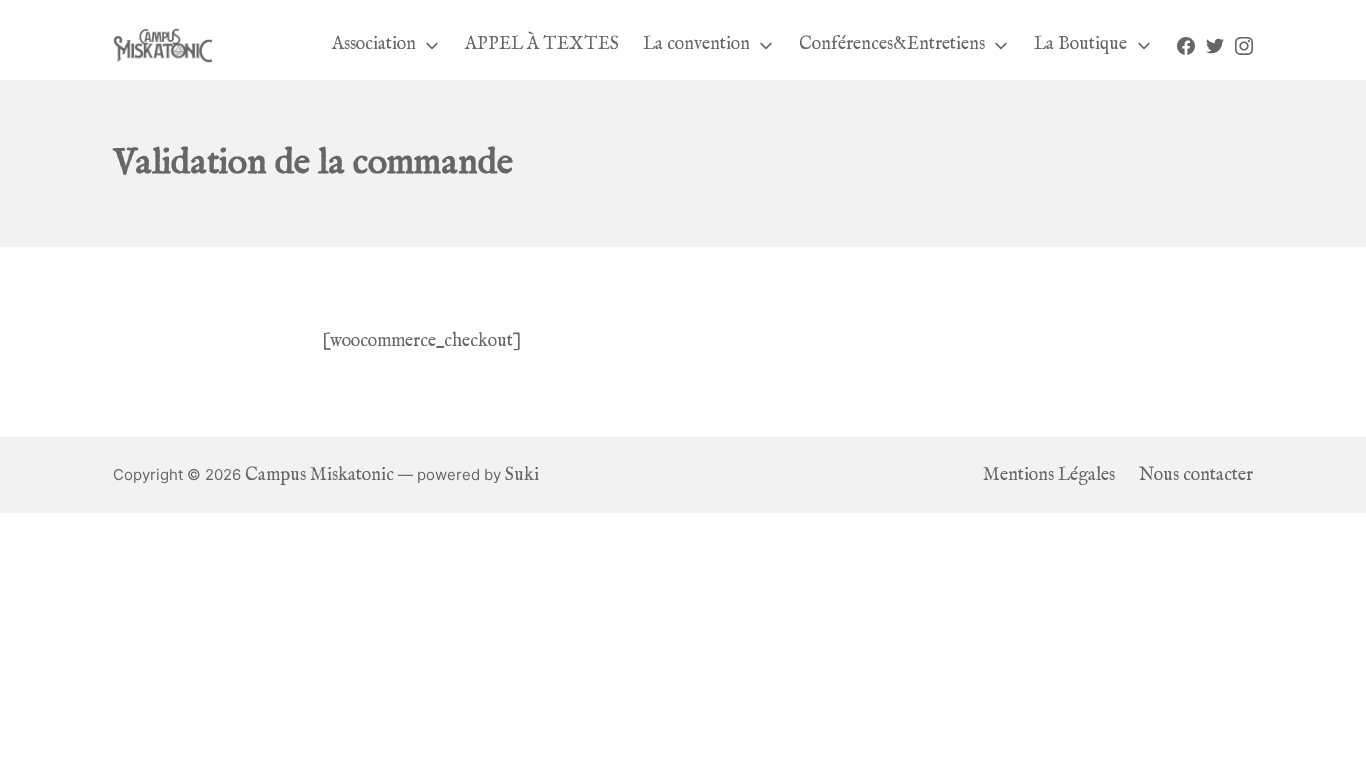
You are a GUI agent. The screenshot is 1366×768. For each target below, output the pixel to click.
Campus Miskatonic (319, 475)
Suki (522, 475)
